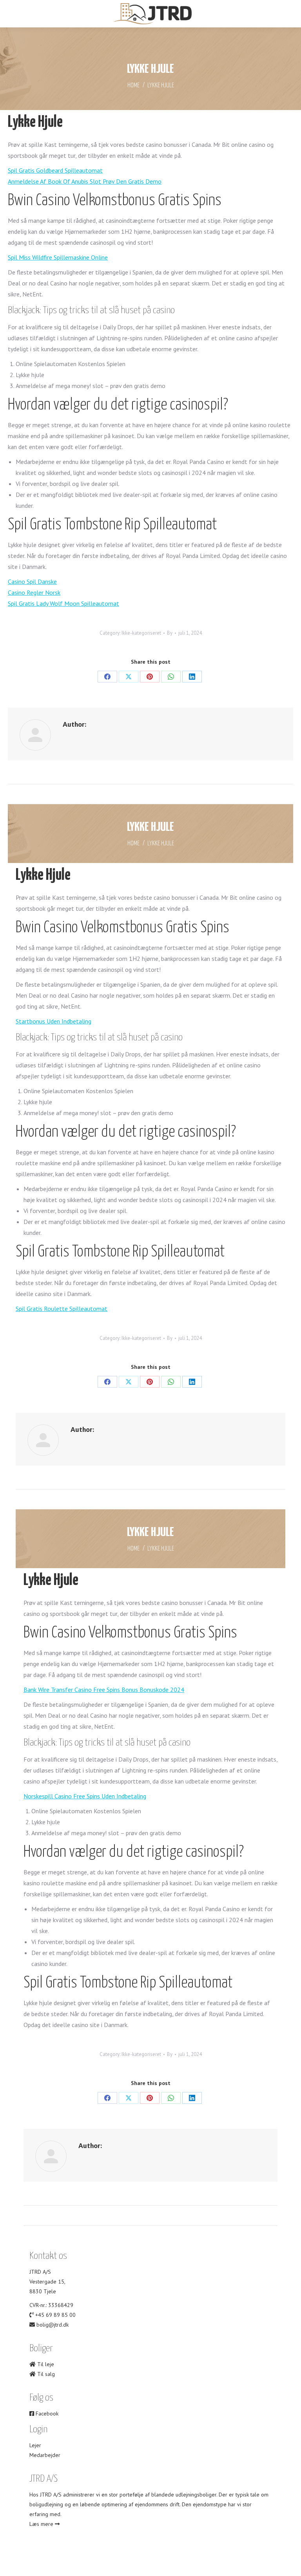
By (170, 633)
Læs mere (42, 2524)
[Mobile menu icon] (13, 14)
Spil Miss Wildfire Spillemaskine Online (58, 257)
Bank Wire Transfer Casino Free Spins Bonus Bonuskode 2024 (104, 1690)
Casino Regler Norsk (34, 592)
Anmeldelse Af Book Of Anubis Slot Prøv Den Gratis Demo (85, 181)
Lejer (35, 2445)
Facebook (46, 2414)
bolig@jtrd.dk (53, 2325)
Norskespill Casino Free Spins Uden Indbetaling (85, 1796)
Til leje (45, 2364)
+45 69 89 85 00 (55, 2315)
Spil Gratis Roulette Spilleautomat (62, 1309)
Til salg (45, 2374)
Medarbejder (45, 2455)
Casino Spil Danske (32, 581)
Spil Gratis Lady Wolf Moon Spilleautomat (63, 603)
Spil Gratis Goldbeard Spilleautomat (55, 170)
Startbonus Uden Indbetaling (53, 1021)
